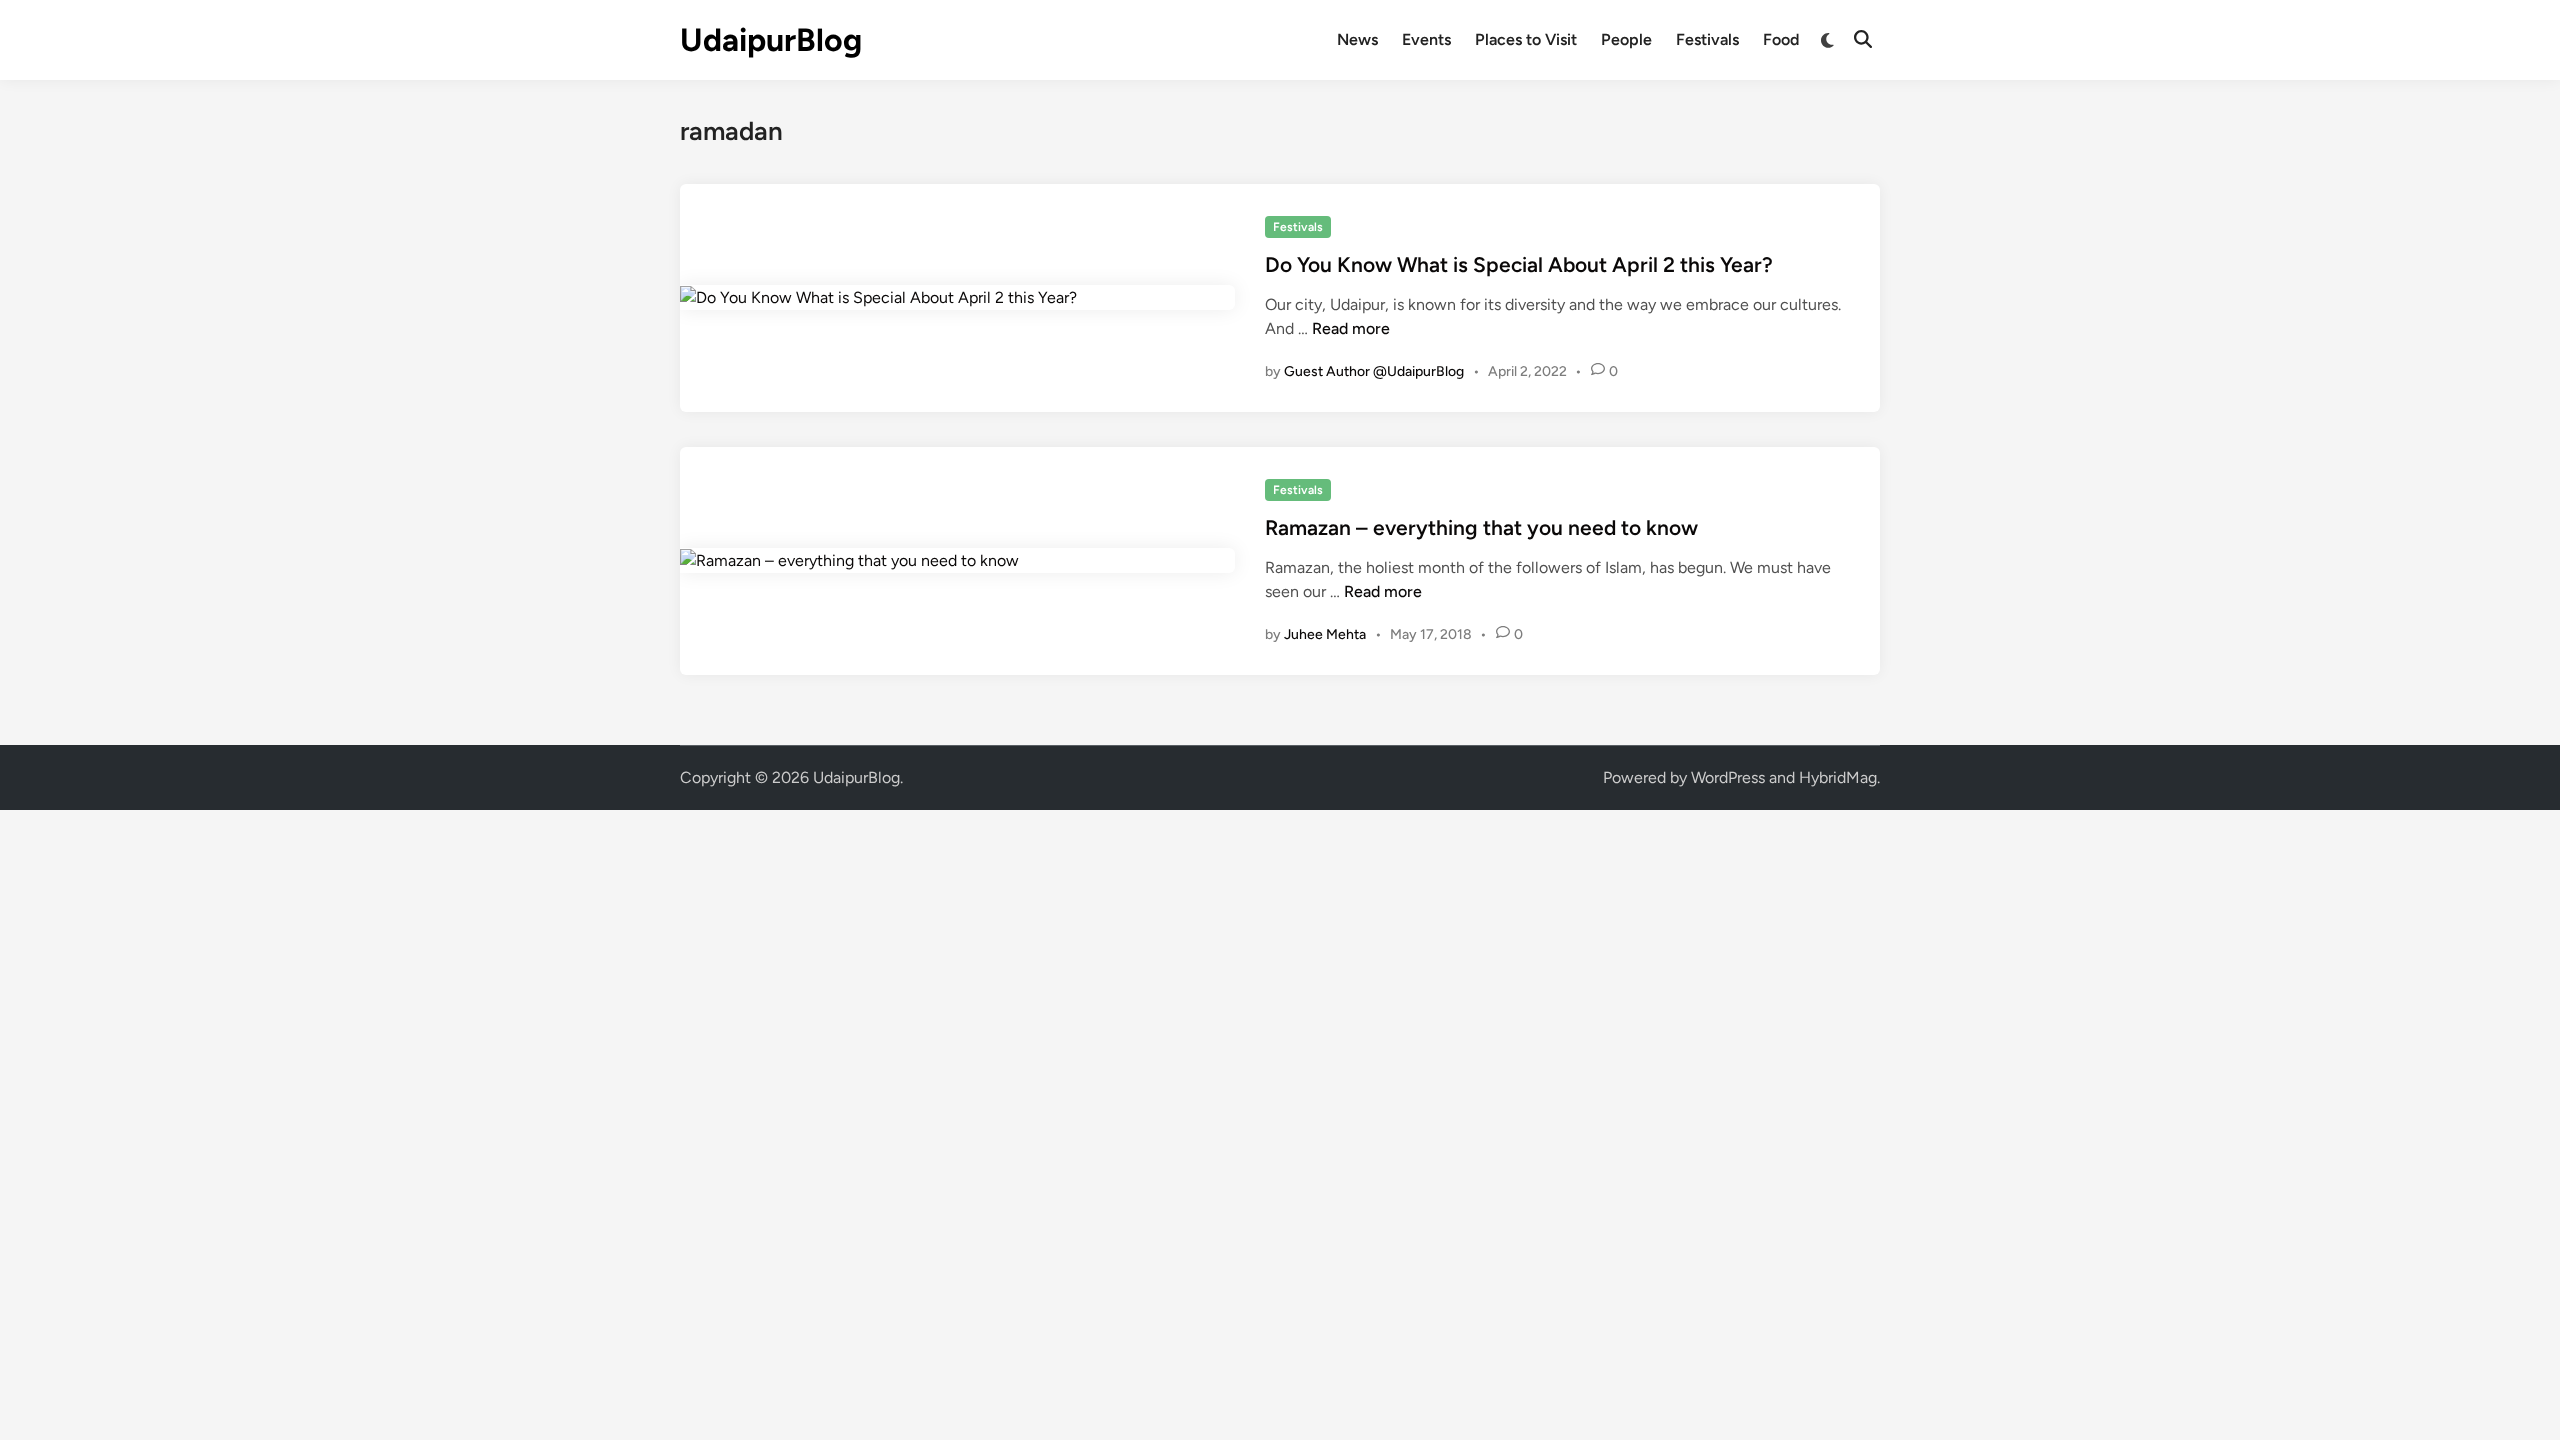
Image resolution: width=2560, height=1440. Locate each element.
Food (1781, 39)
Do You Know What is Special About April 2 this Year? (1519, 264)
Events (1426, 39)
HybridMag (1838, 777)
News (1357, 39)
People (1626, 39)
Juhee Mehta (1325, 634)
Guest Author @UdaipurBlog (1374, 371)
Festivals (1707, 39)
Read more (1351, 328)
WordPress (1728, 777)
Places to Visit (1526, 39)
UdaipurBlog (771, 40)
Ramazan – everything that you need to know (1481, 527)
